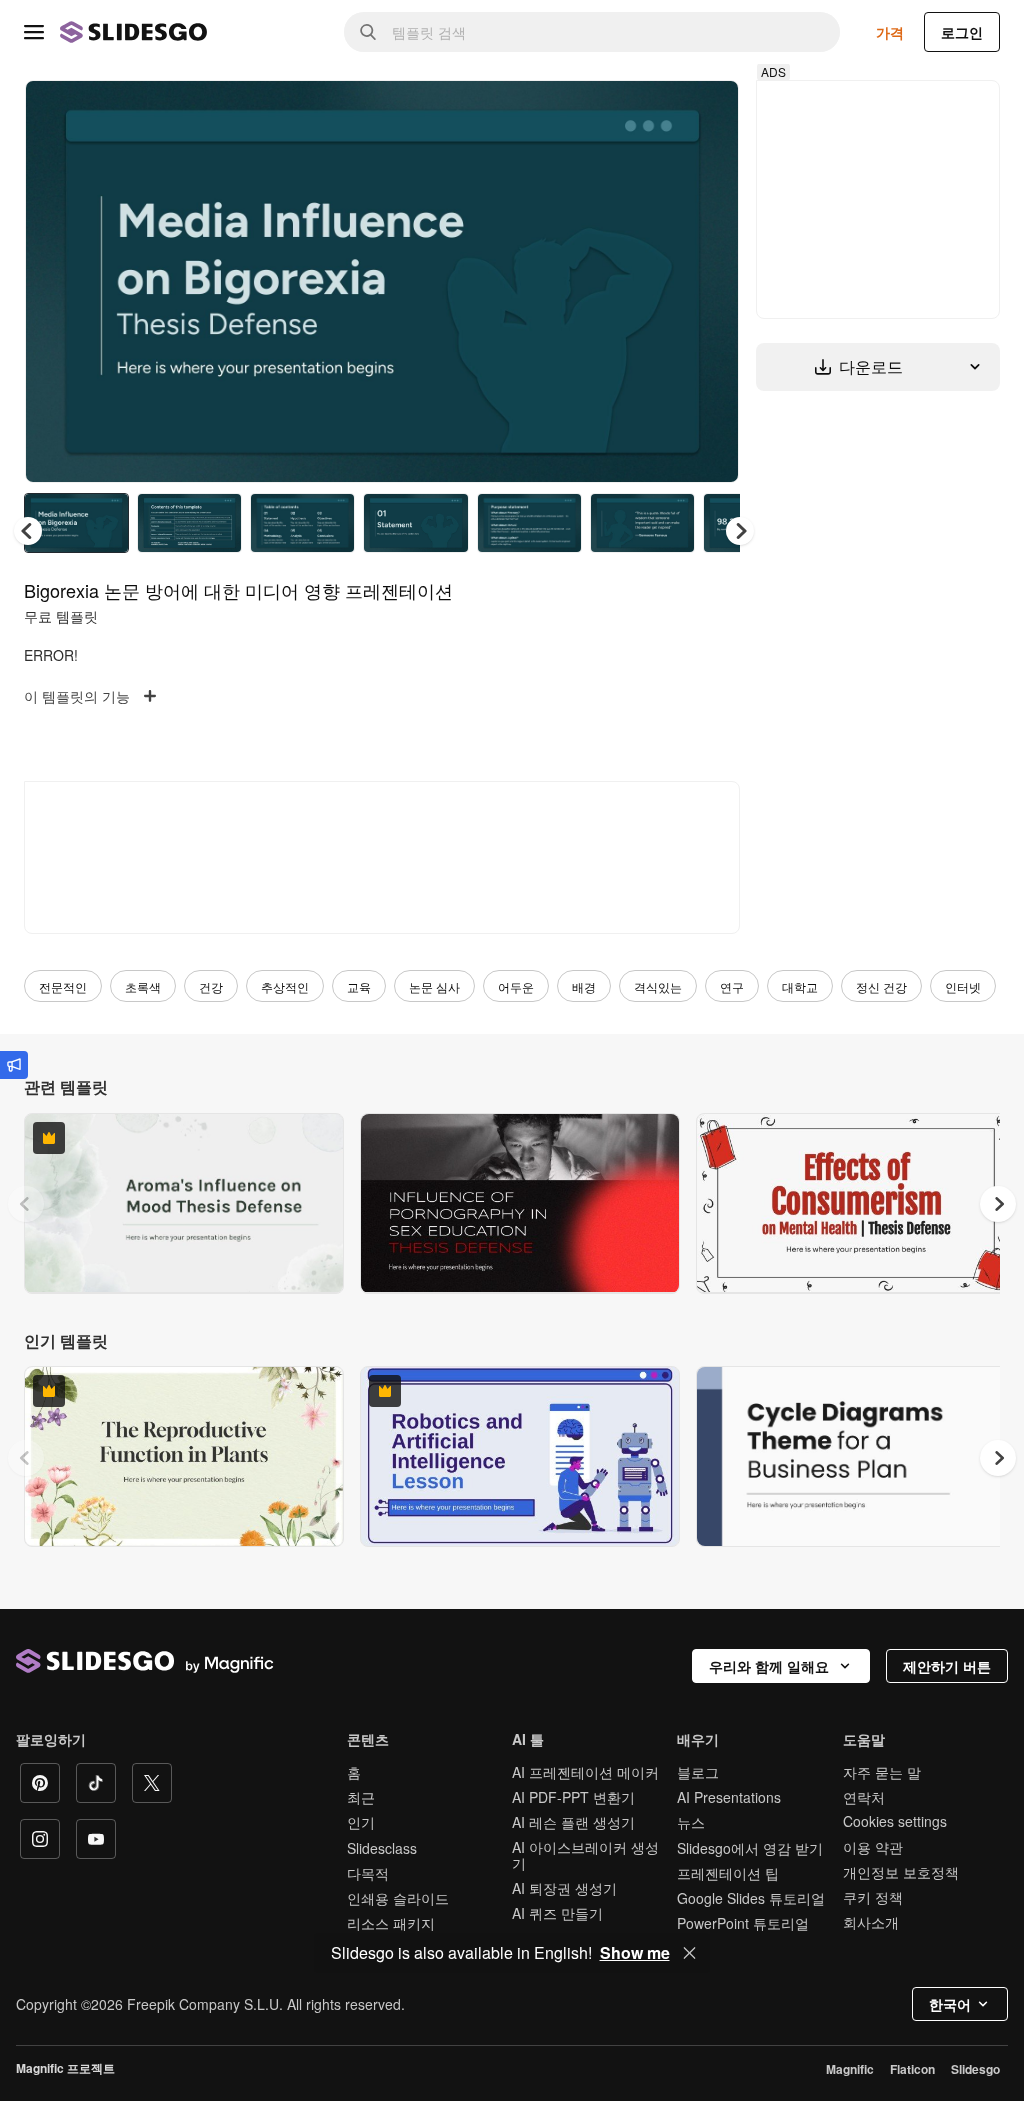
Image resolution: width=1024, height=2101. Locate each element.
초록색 (143, 986)
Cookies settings (895, 1821)
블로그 (698, 1772)
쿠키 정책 (873, 1897)
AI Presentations (729, 1797)
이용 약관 (873, 1847)
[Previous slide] (26, 1204)
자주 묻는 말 (882, 1772)
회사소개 (871, 1922)
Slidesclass (382, 1848)
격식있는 (658, 986)
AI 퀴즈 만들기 (557, 1913)
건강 (211, 986)
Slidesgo (975, 2069)
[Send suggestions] (14, 1065)
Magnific (850, 2069)
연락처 (864, 1797)
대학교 (800, 986)
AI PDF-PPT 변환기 (573, 1797)
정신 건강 (881, 986)
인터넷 (963, 986)
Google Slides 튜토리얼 (751, 1898)
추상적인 (285, 986)
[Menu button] (34, 32)
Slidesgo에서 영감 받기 (750, 1848)
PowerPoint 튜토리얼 (743, 1923)
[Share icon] (705, 112)
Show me (635, 1953)
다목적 (368, 1873)
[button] (740, 531)
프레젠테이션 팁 (728, 1873)
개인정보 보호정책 (901, 1872)
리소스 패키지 (391, 1923)
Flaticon (912, 2069)
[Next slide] (709, 281)
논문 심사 (434, 986)
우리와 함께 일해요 (769, 1666)
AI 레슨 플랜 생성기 (573, 1822)
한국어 (950, 2004)
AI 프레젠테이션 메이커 (585, 1772)
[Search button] (368, 32)
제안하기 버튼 (947, 1666)
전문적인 (63, 986)
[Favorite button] (653, 112)
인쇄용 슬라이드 (398, 1898)
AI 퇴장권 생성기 (564, 1888)
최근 (361, 1797)
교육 (359, 986)
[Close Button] (690, 1953)
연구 (732, 986)
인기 (361, 1822)
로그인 (962, 32)
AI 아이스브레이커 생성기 (585, 1855)
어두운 (516, 986)
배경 (584, 986)
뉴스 (691, 1822)
